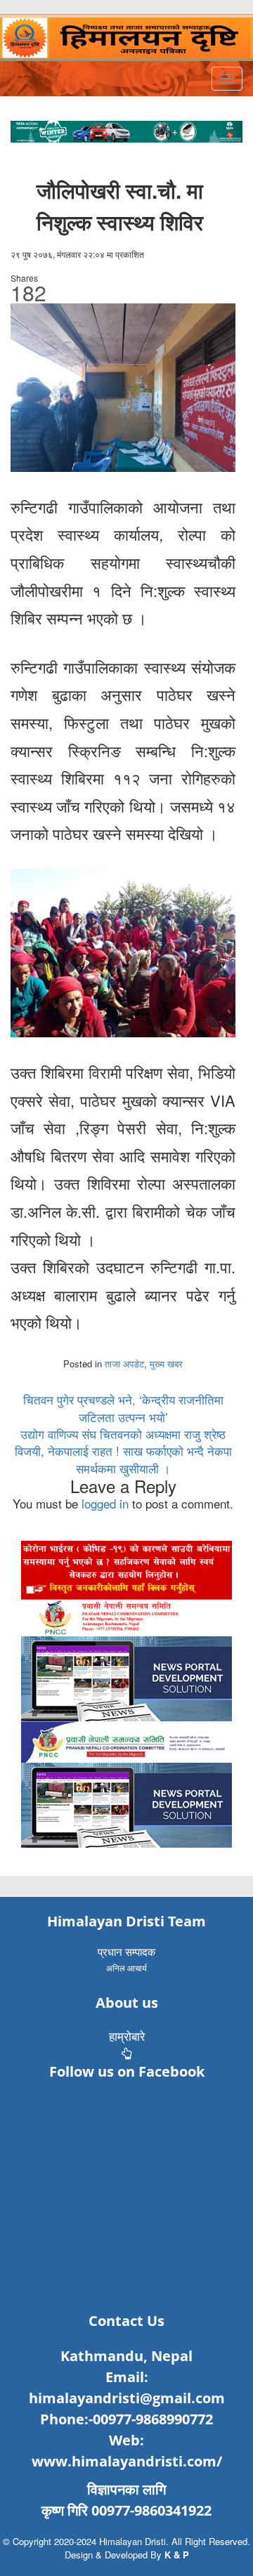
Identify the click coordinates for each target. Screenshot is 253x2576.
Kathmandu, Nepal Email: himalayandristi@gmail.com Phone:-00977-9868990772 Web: (127, 2398)
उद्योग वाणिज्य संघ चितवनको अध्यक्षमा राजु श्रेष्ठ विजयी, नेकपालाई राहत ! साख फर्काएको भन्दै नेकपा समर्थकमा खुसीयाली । (123, 1451)
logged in (105, 1503)
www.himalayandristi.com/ (127, 2461)
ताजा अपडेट (124, 1363)
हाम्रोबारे (127, 2036)
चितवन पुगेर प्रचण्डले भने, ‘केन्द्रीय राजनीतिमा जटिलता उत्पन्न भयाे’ (123, 1408)
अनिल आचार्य (126, 1967)
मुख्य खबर (166, 1363)
